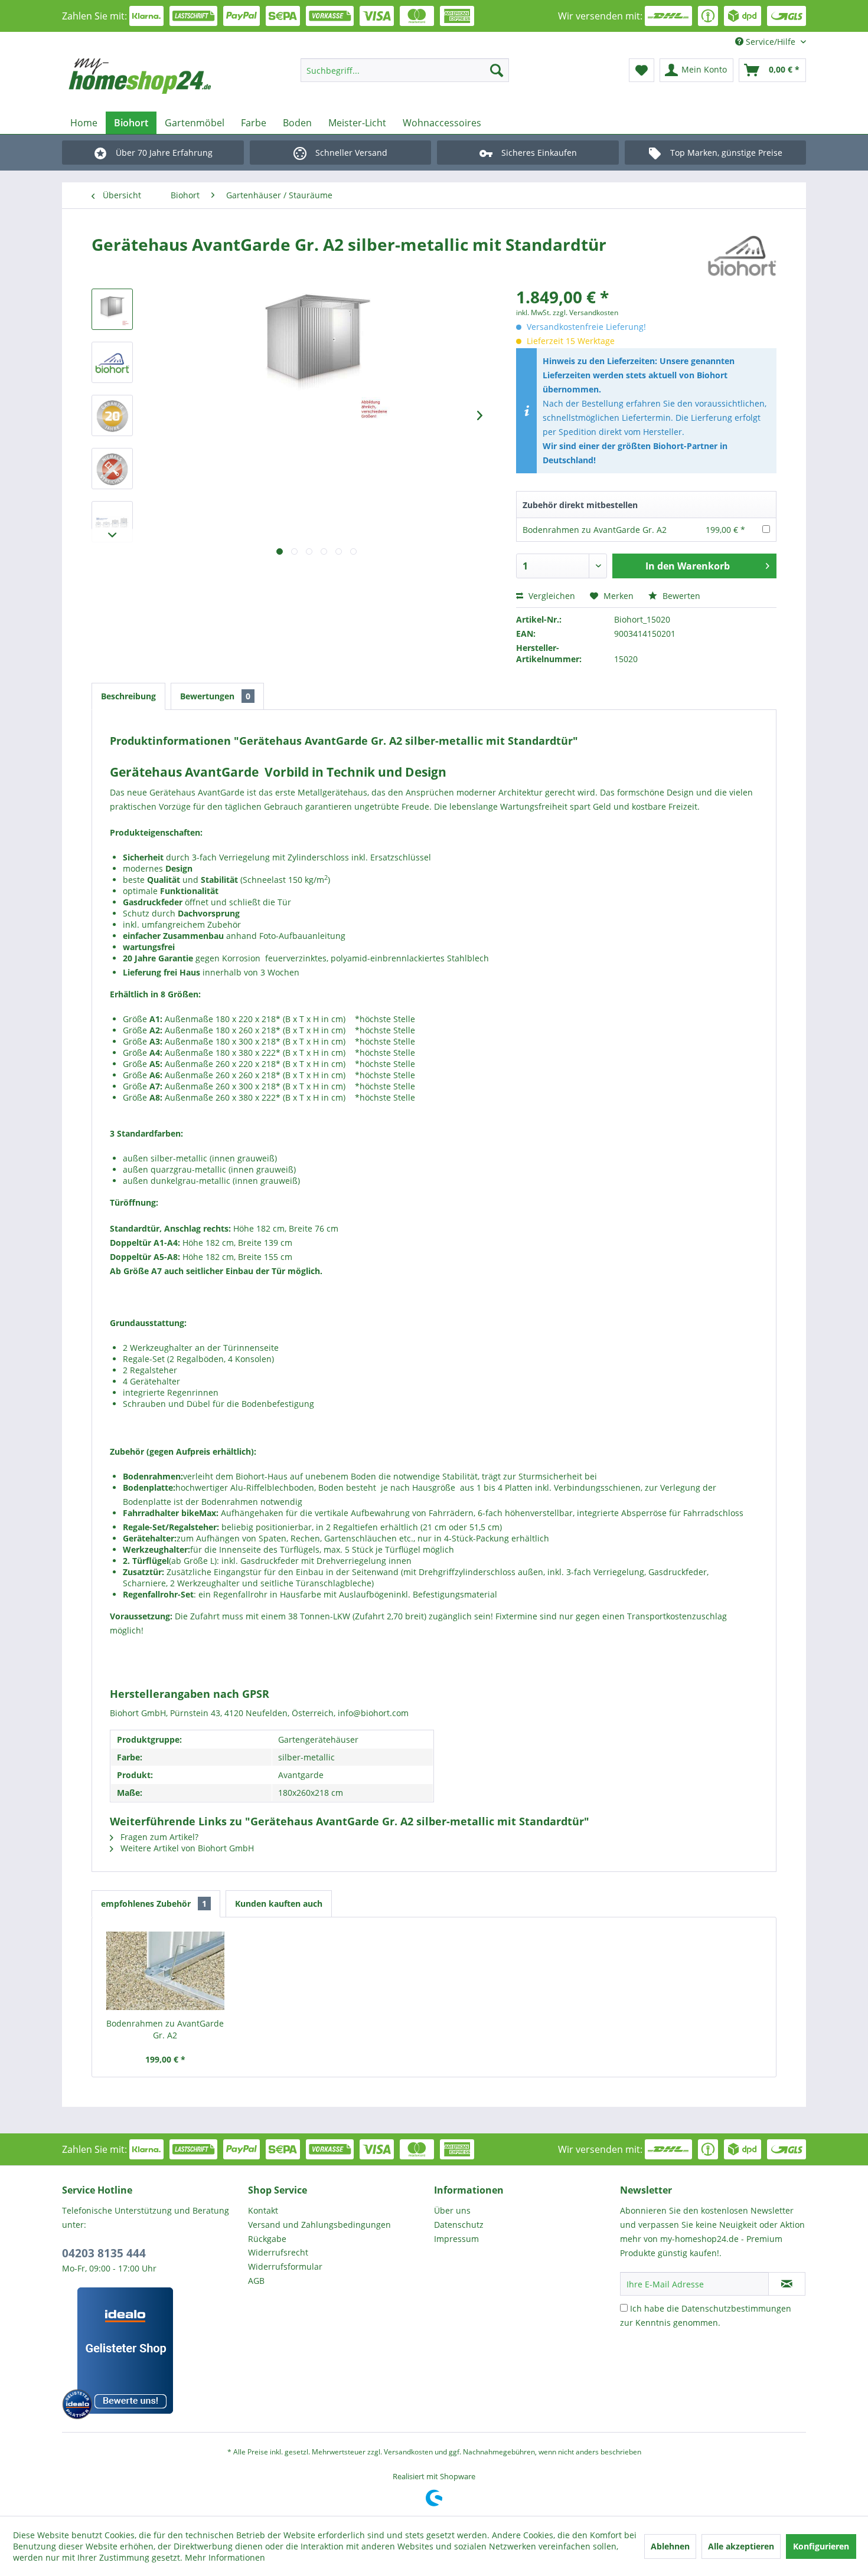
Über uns (452, 2210)
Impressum (456, 2239)
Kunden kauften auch (279, 1904)
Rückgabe (267, 2239)
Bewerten (680, 596)
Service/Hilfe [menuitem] (771, 42)
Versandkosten (408, 2452)
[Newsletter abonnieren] (787, 2284)
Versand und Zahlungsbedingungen (319, 2225)
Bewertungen (215, 696)
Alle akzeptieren (741, 2546)
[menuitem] (405, 70)
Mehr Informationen (225, 2557)
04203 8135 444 (104, 2253)
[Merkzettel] (642, 70)
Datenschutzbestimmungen (736, 2308)
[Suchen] (497, 70)
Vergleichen (551, 596)
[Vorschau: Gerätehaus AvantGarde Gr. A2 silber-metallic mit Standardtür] (112, 309)
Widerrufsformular (285, 2266)
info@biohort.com (373, 1713)
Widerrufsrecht (278, 2252)
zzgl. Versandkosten (585, 312)
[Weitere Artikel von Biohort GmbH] (742, 256)
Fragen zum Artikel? (158, 1837)
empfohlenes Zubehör (154, 1904)
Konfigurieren (821, 2546)
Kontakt (263, 2210)
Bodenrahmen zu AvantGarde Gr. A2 (595, 530)
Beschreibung (128, 696)
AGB (256, 2281)
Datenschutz (459, 2225)
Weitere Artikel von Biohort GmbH (186, 1848)
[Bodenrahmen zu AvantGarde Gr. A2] (165, 1971)
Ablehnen (670, 2546)
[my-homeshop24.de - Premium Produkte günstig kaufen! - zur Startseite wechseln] (157, 76)
